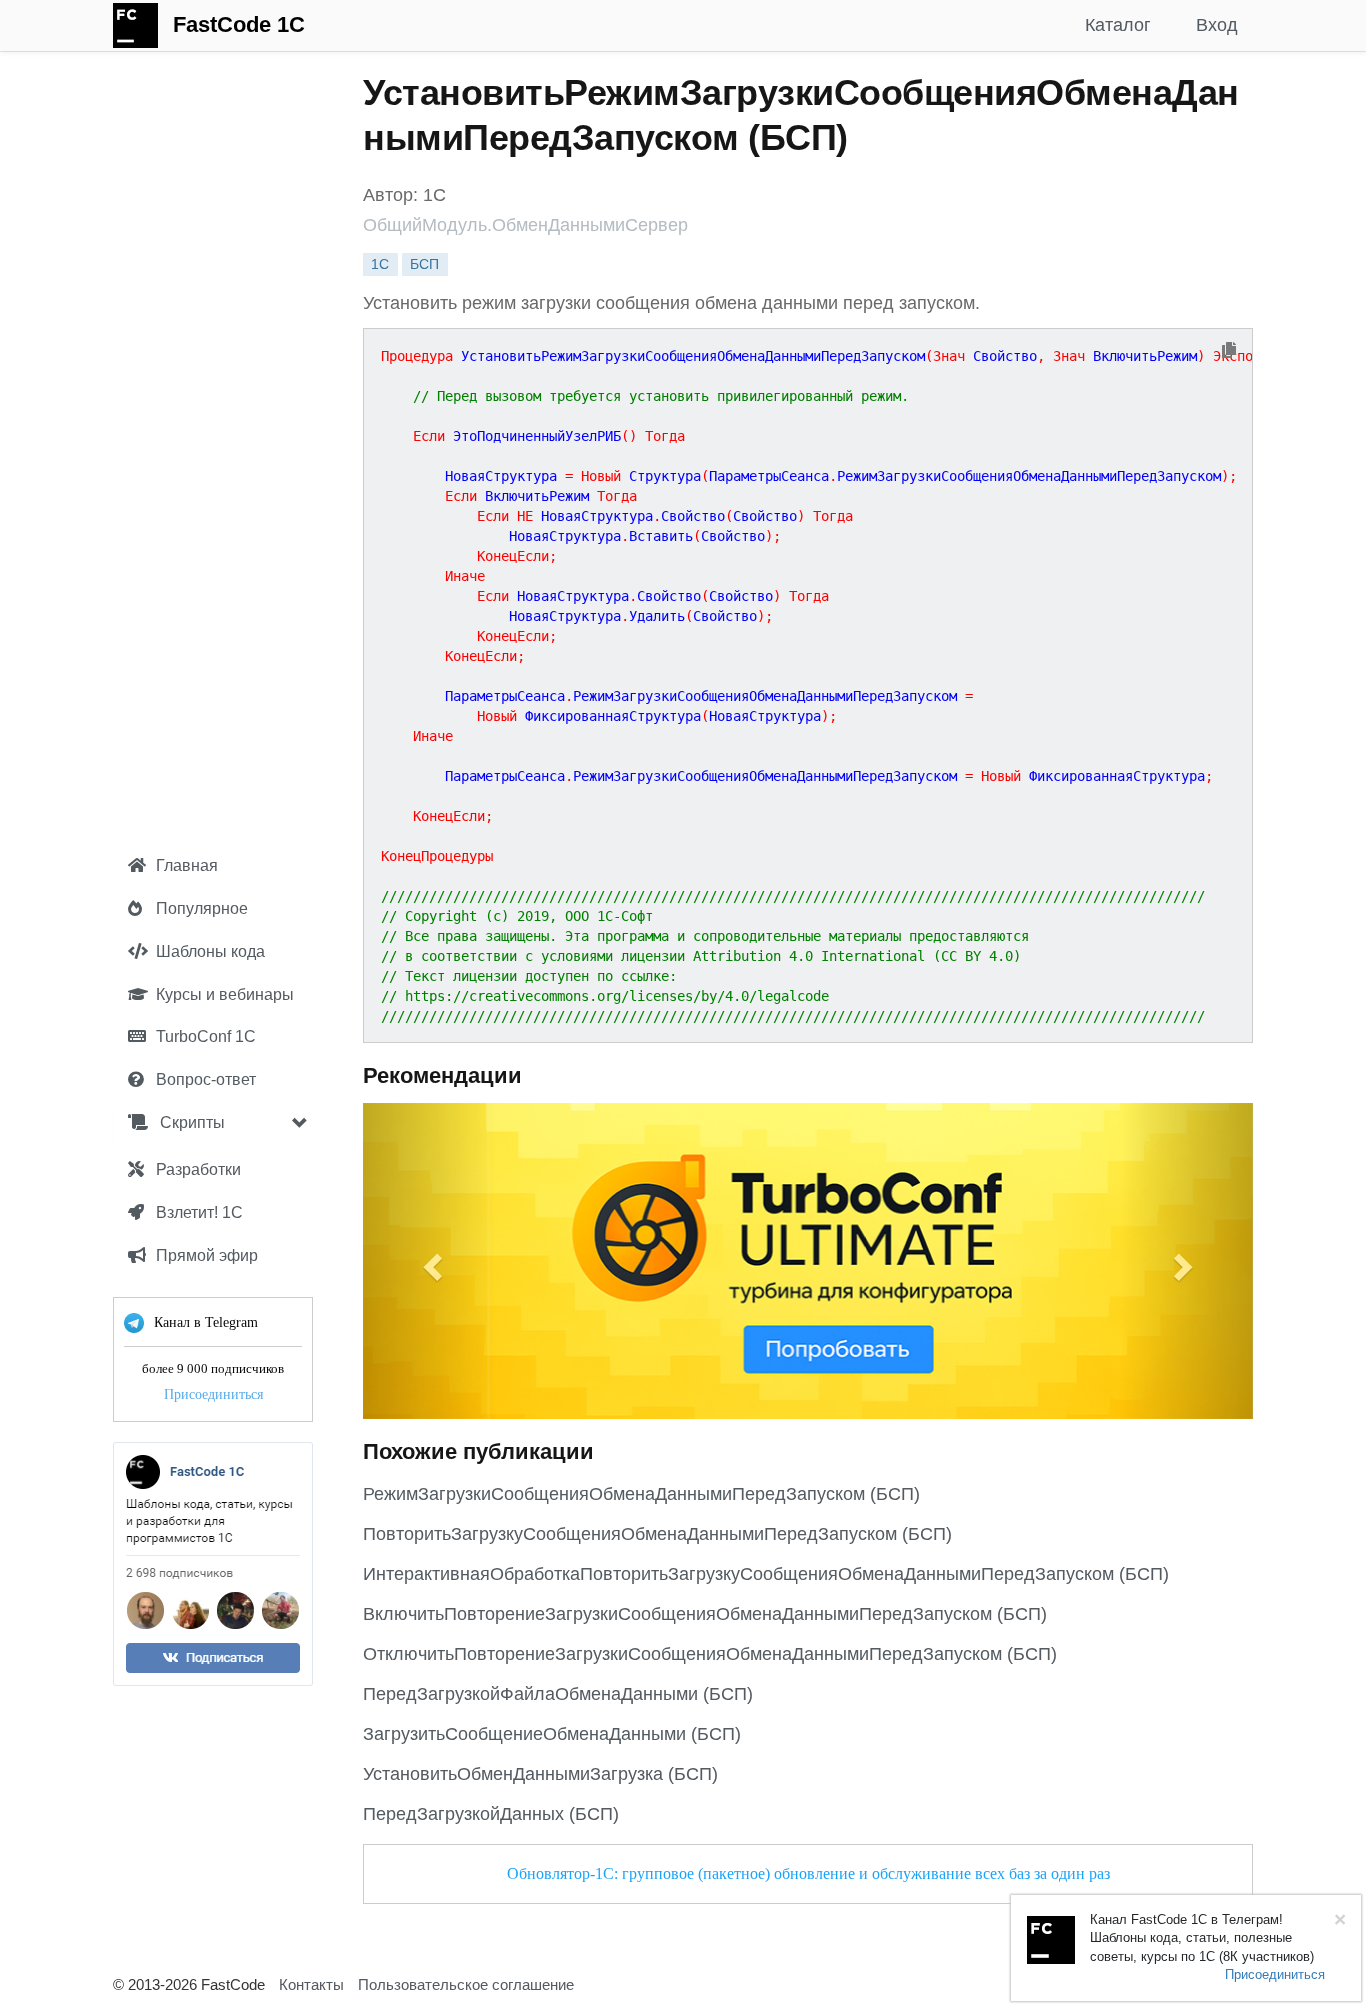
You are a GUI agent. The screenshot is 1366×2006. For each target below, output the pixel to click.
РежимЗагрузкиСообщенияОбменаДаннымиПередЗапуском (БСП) (641, 1494)
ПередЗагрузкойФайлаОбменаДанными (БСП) (558, 1694)
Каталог (1118, 25)
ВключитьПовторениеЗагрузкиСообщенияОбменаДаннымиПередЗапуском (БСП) (705, 1614)
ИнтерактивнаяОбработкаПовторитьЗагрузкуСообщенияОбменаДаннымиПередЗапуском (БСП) (766, 1574)
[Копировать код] (1229, 351)
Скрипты (190, 1122)
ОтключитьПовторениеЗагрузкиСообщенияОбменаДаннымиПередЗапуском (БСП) (710, 1654)
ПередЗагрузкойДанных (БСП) (491, 1814)
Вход (1217, 25)
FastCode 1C (239, 24)
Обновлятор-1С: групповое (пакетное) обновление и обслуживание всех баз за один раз (808, 1873)
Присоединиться (213, 1394)
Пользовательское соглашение (466, 1984)
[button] (430, 1261)
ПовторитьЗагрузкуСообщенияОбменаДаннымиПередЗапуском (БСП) (657, 1534)
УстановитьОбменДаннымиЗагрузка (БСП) (540, 1774)
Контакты (311, 1984)
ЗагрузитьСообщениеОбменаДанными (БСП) (552, 1734)
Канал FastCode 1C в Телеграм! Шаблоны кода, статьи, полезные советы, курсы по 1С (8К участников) (1202, 1938)
